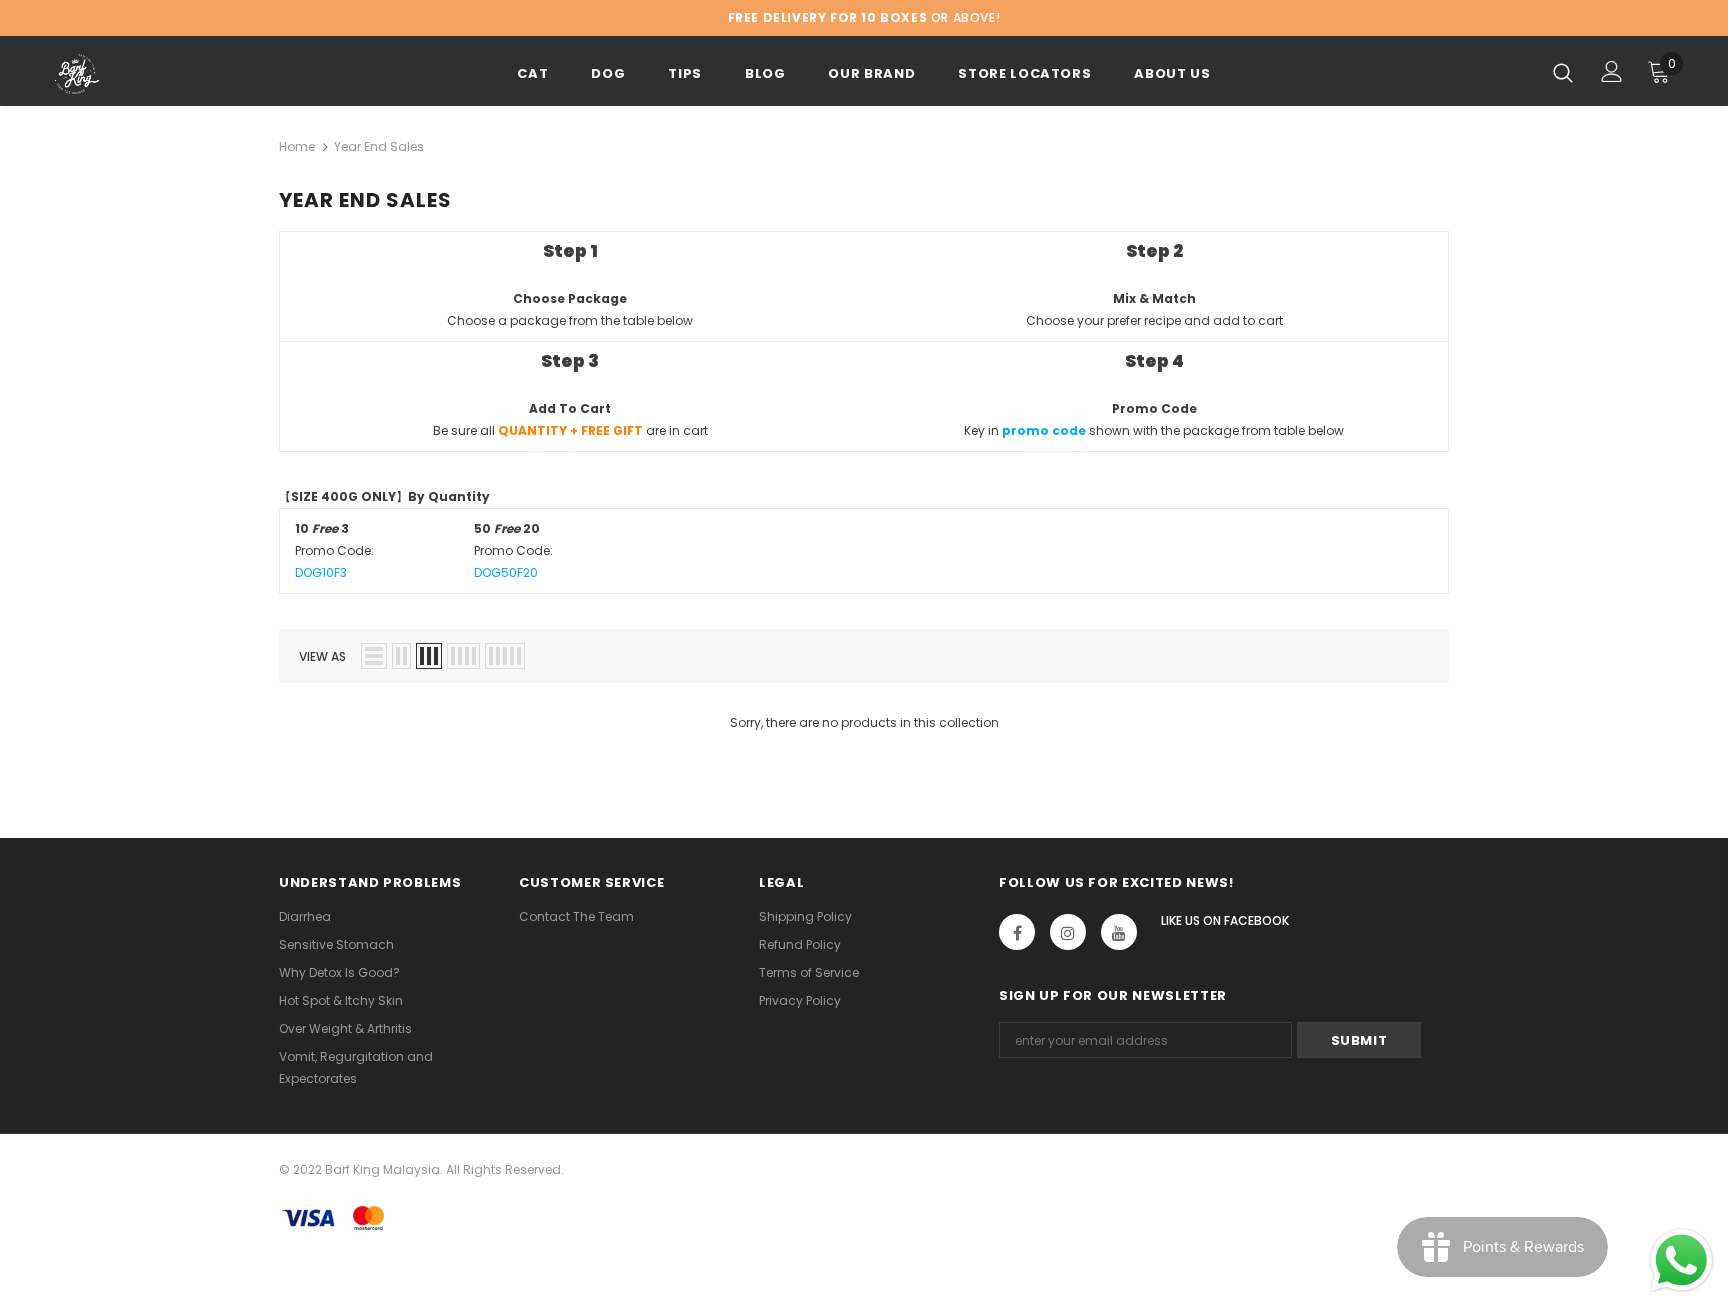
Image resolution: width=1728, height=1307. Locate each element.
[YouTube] (1119, 932)
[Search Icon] (1563, 72)
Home (297, 146)
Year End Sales (379, 146)
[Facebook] (1017, 932)
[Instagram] (1068, 932)
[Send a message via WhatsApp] (1681, 1260)
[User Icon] (1612, 71)
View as (322, 656)
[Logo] (172, 74)
